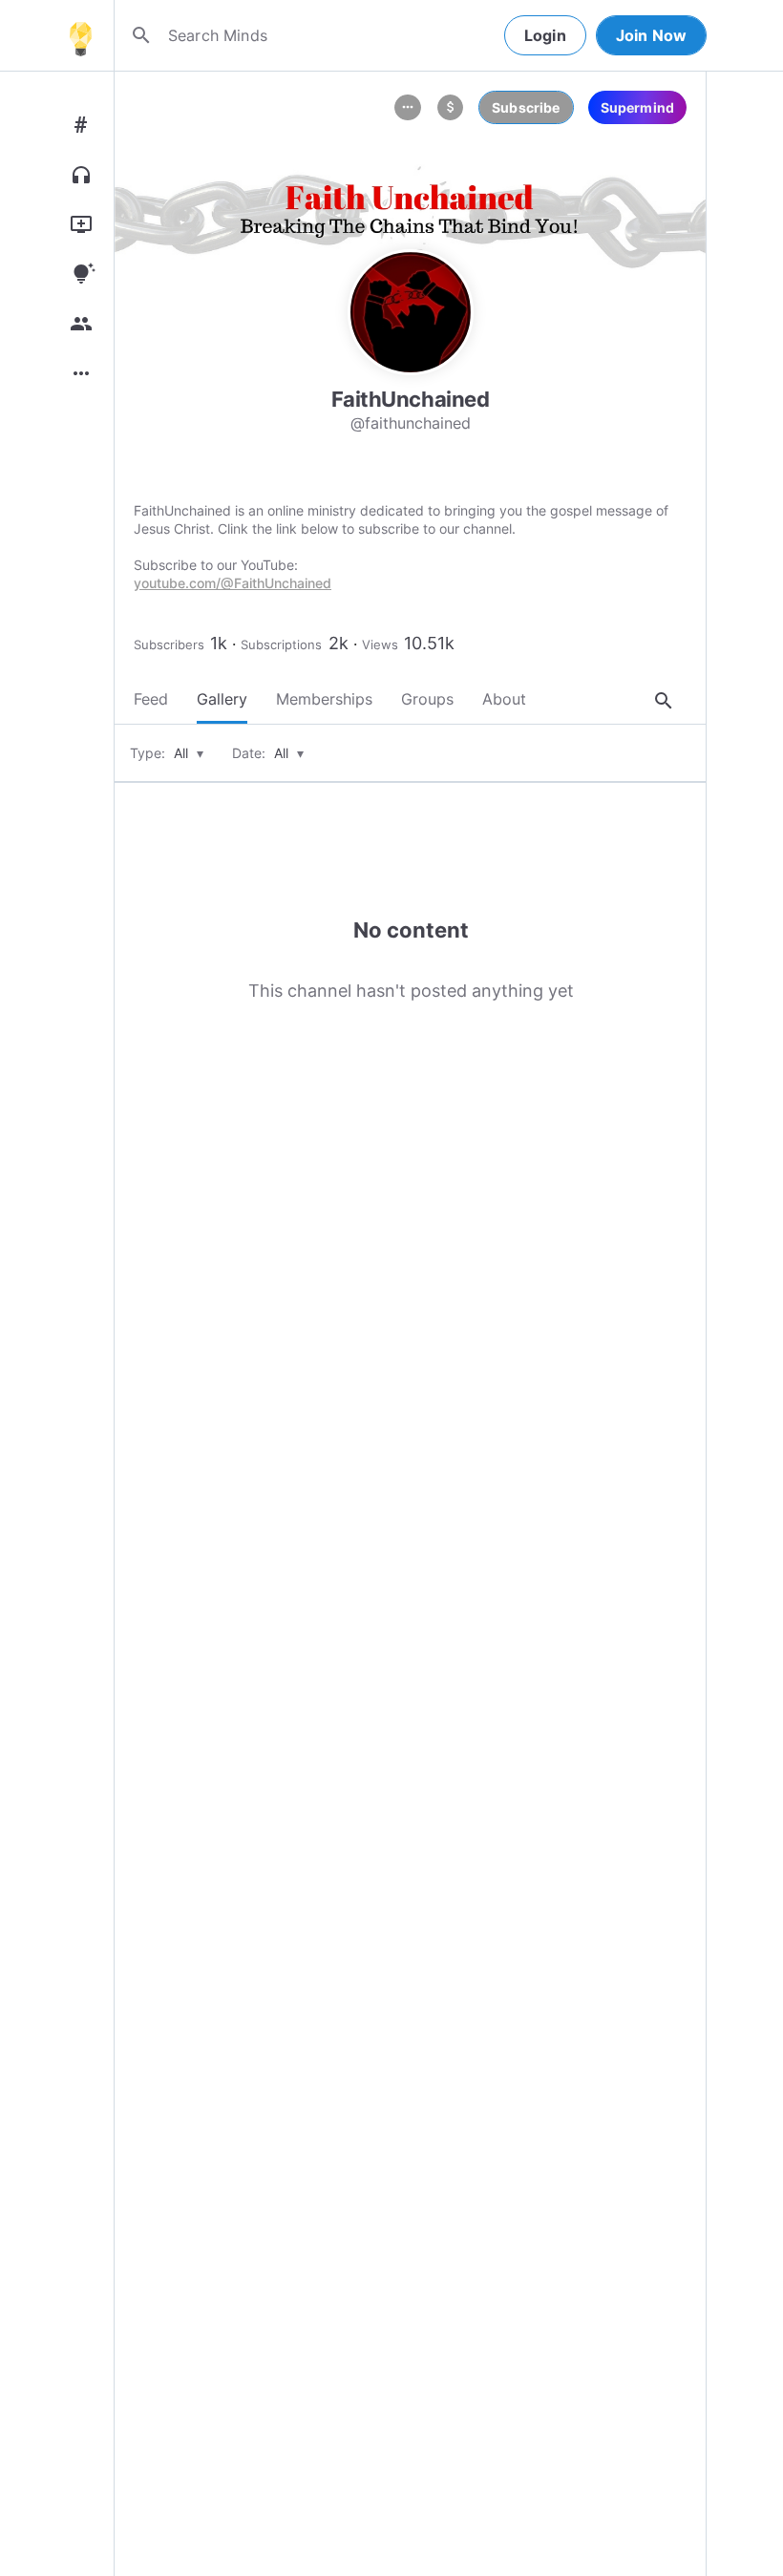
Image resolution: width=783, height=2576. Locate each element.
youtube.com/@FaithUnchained (233, 583)
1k (219, 643)
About (504, 699)
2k (339, 643)
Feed (151, 699)
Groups (427, 699)
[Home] (80, 35)
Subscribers (169, 644)
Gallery (222, 699)
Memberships (324, 699)
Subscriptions (281, 644)
